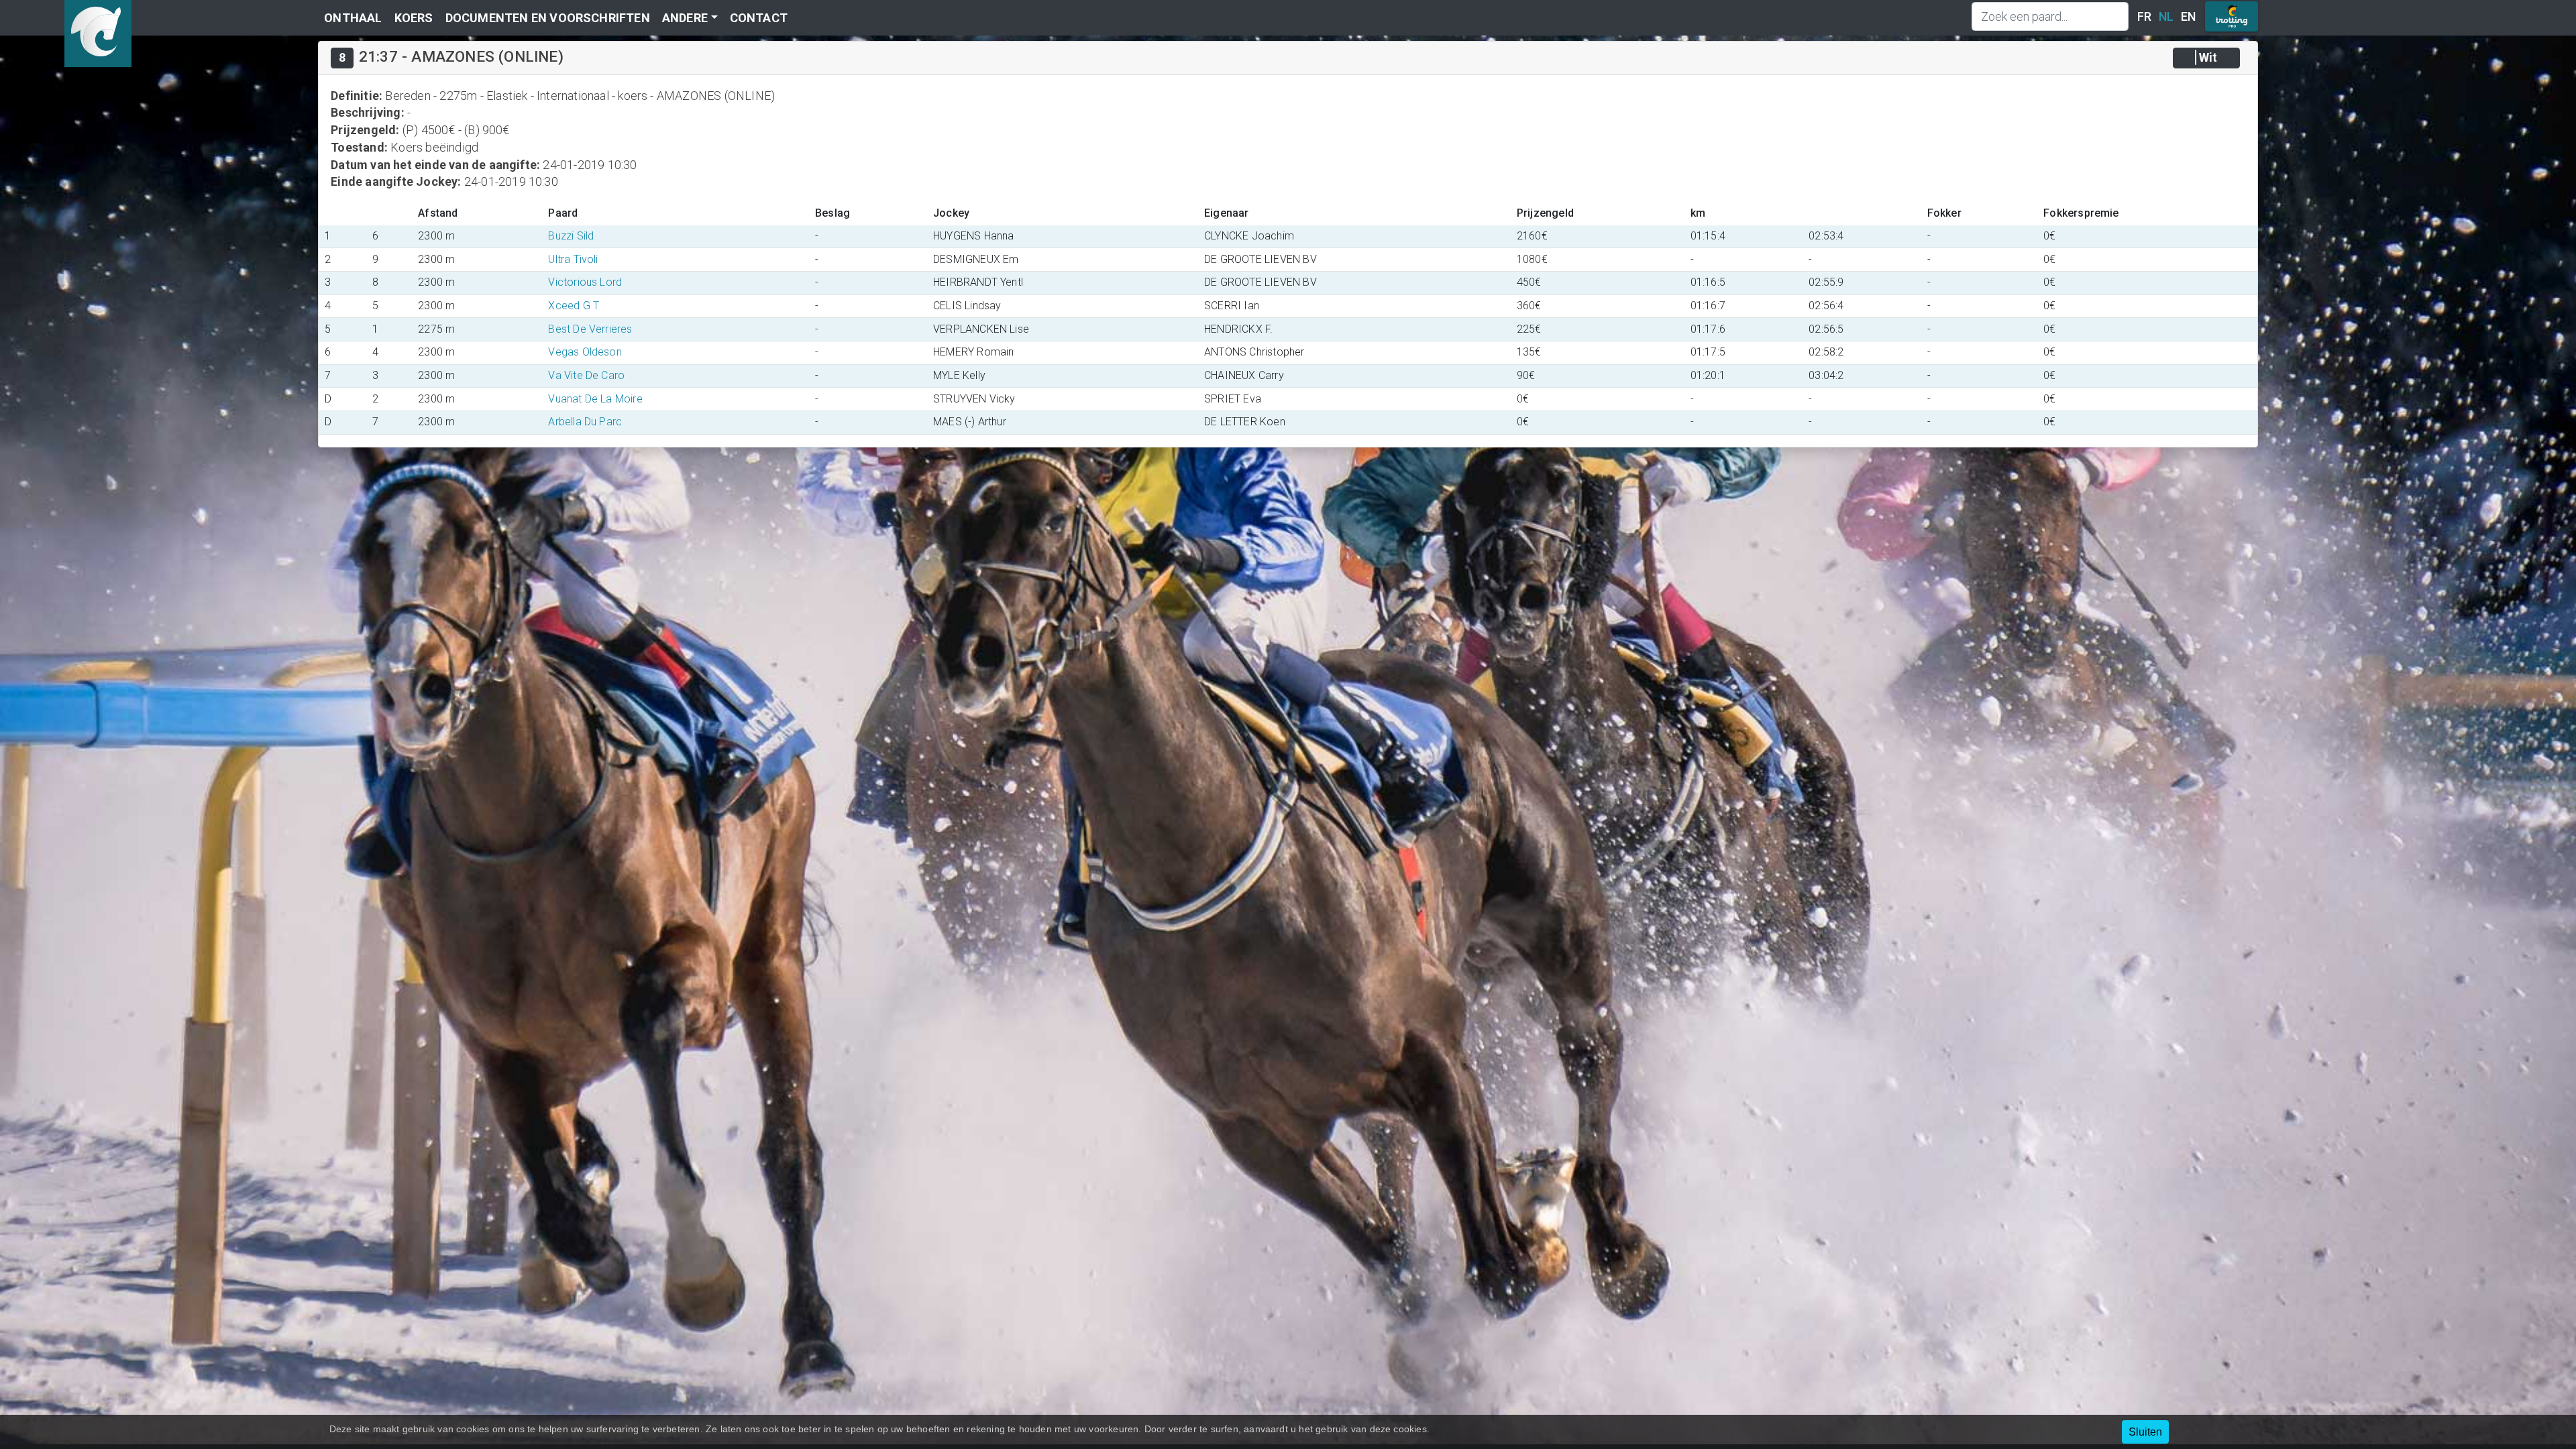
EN (2188, 16)
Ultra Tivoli (573, 259)
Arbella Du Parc (585, 422)
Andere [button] (685, 18)
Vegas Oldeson (585, 352)
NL (2166, 16)
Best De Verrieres (590, 329)
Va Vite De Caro (586, 375)
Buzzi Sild (571, 236)
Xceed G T (574, 306)
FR (2144, 16)
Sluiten (2145, 1432)
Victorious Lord (585, 282)
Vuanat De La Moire (595, 399)
